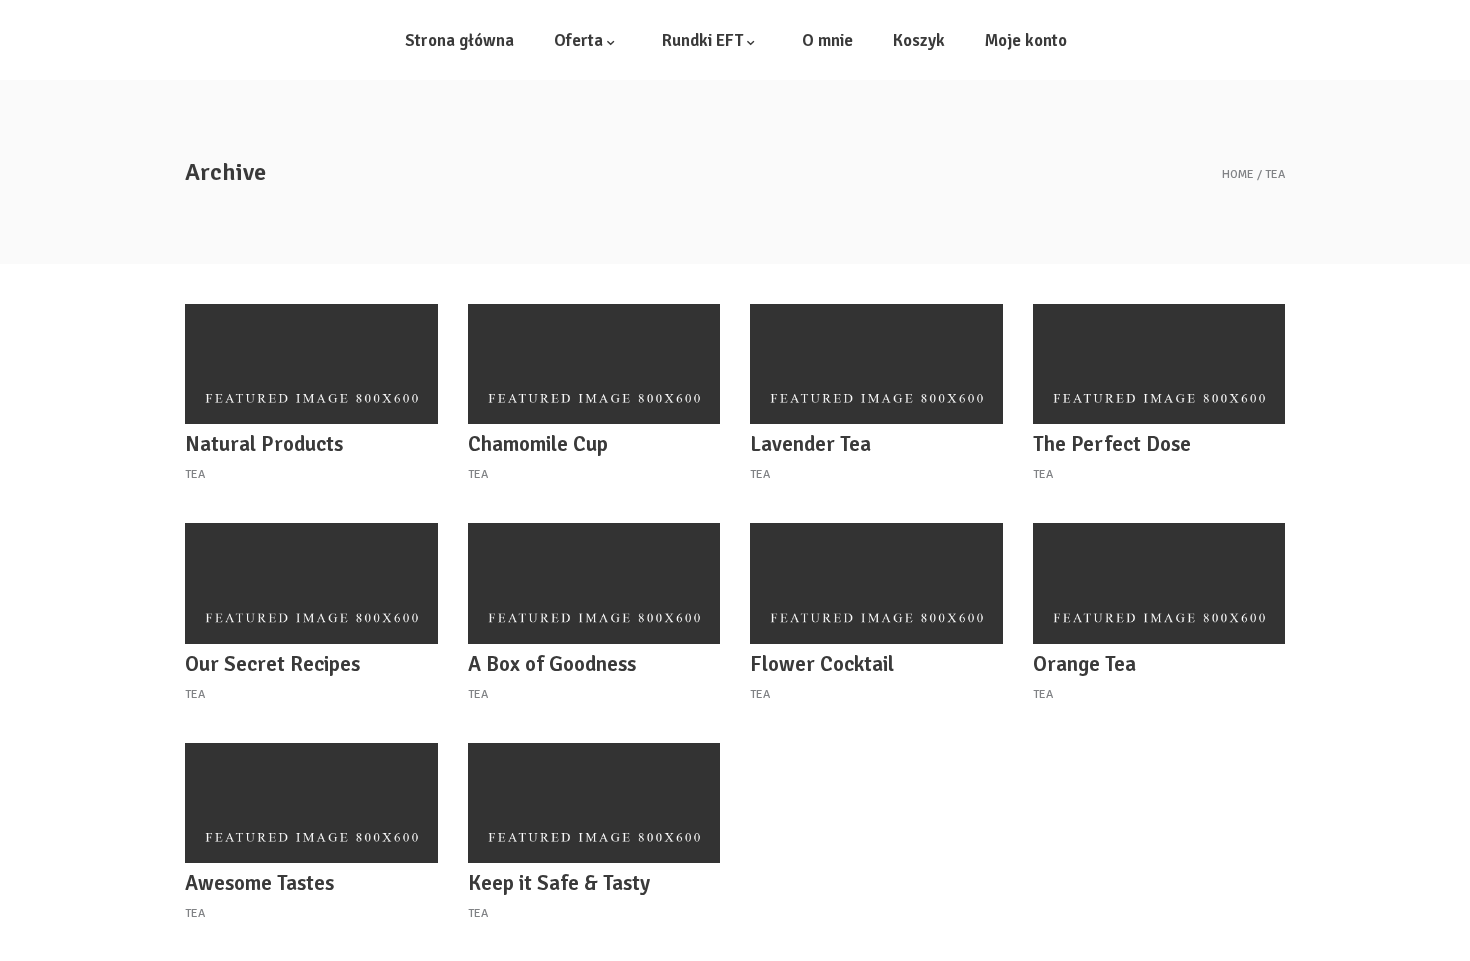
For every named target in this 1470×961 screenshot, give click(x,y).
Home (1238, 175)
